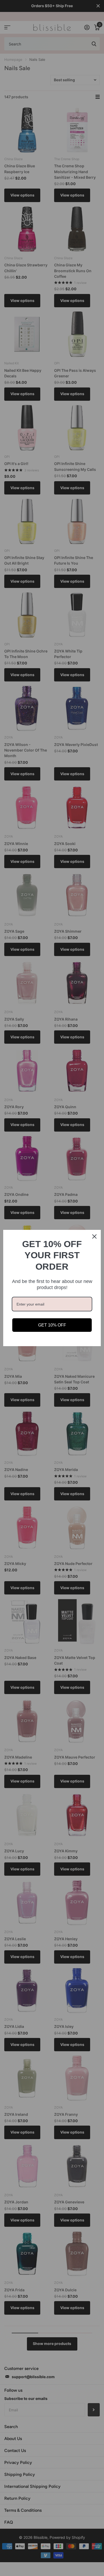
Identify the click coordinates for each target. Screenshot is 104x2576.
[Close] (94, 1236)
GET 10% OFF (52, 1325)
